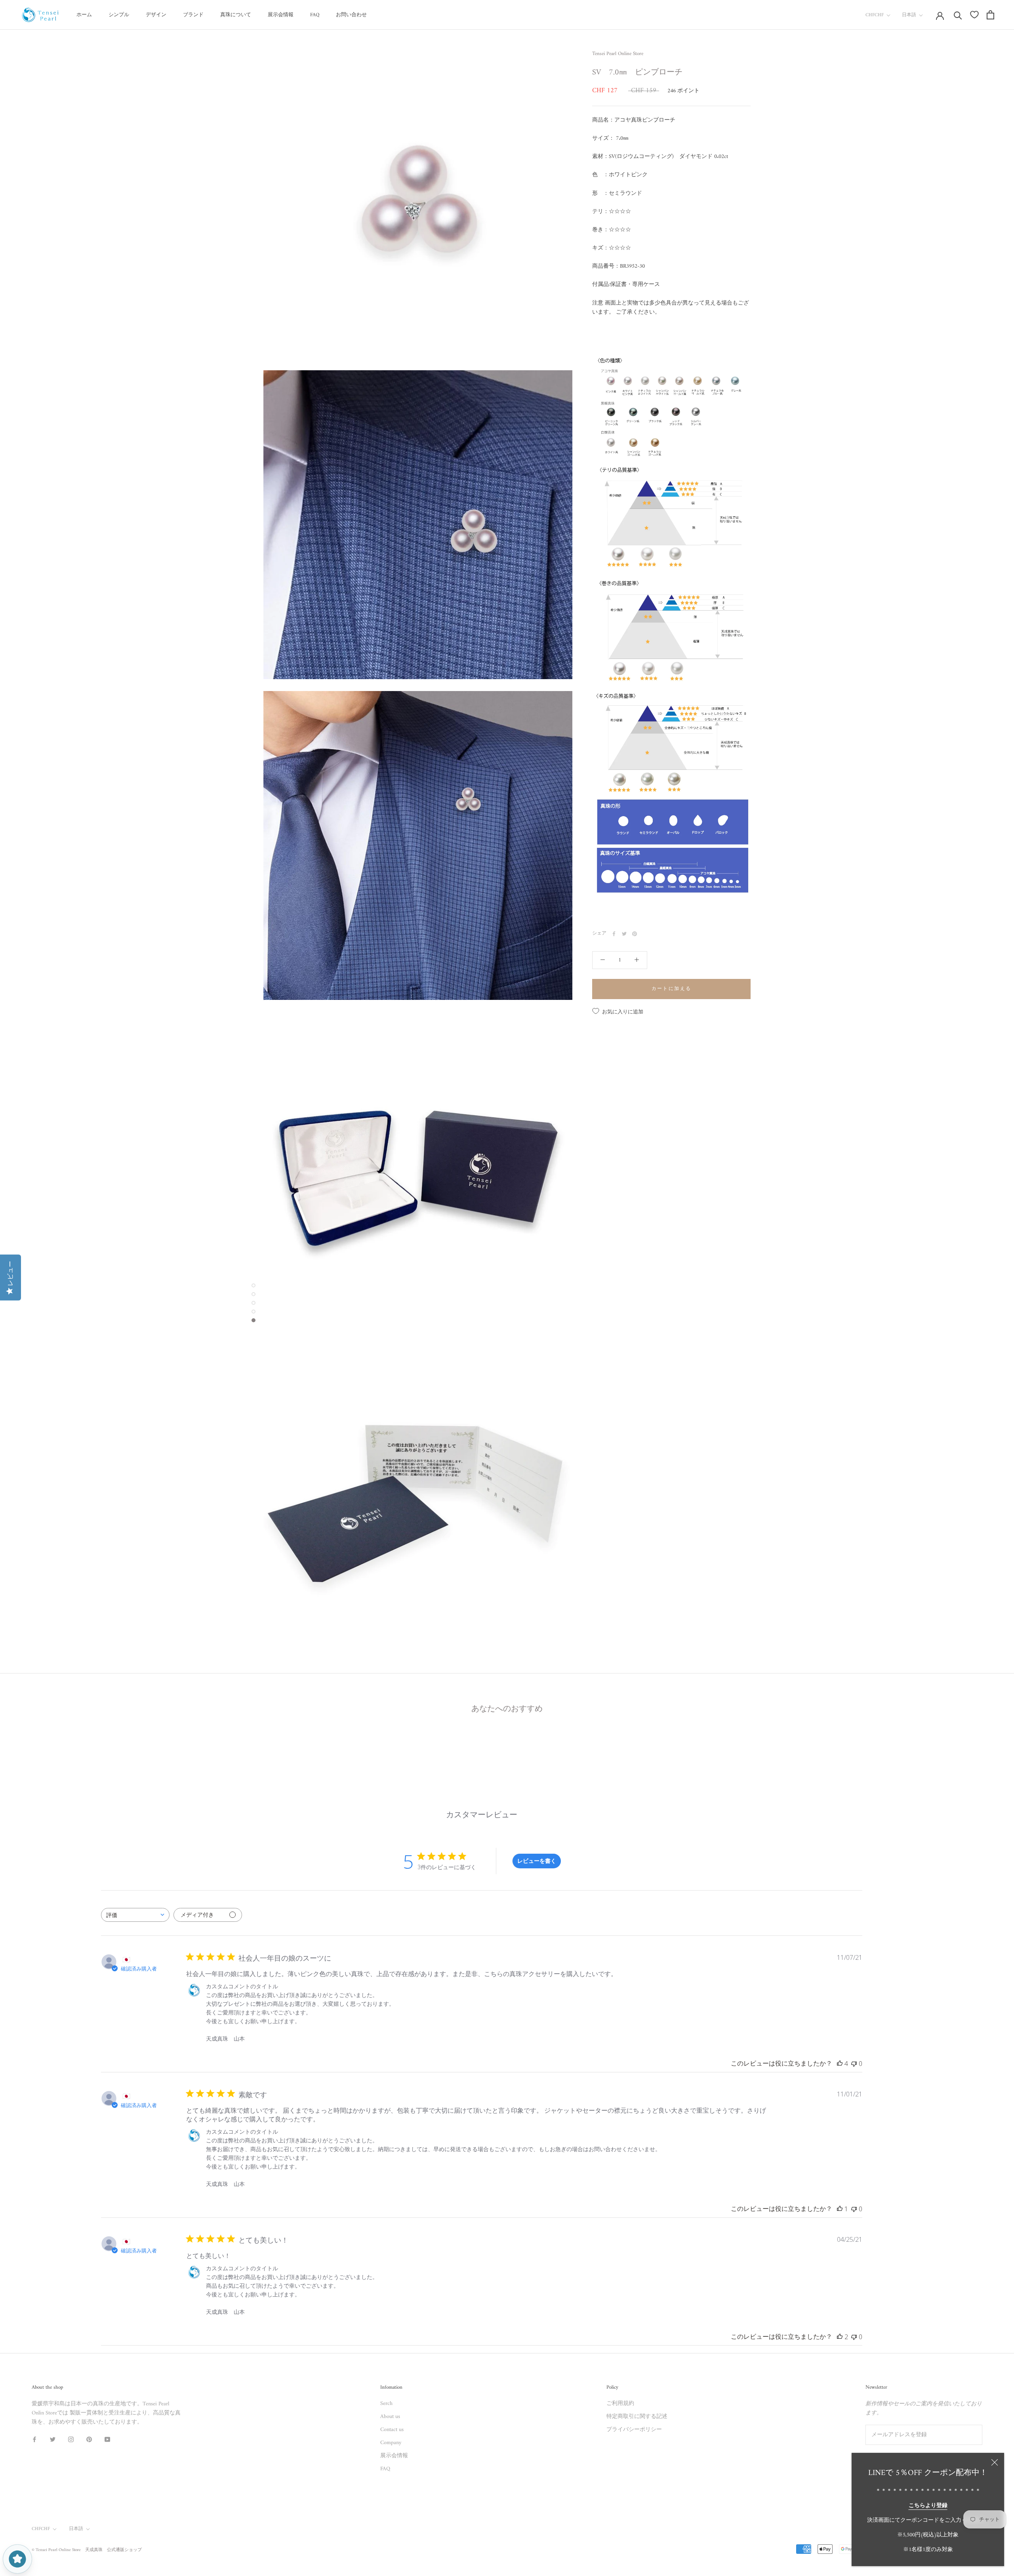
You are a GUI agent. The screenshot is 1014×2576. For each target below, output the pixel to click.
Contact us (392, 2430)
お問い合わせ (351, 15)
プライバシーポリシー (634, 2430)
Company (391, 2443)
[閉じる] (995, 2462)
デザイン (156, 15)
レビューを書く (537, 1861)
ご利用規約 (620, 2404)
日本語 (909, 15)
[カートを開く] (990, 15)
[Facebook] (614, 934)
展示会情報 (281, 15)
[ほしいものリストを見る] (974, 15)
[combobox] (135, 1915)
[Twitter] (624, 934)
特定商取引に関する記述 (637, 2417)
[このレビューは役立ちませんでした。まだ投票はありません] (854, 2064)
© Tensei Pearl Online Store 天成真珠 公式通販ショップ (87, 2550)
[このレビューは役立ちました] (840, 2064)
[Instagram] (71, 2439)
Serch (386, 2404)
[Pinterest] (635, 934)
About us (390, 2417)
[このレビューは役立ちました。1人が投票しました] (840, 2209)
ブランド (193, 15)
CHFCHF (875, 15)
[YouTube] (107, 2439)
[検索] (958, 15)
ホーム (84, 15)
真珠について (236, 15)
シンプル (119, 15)
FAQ (315, 15)
